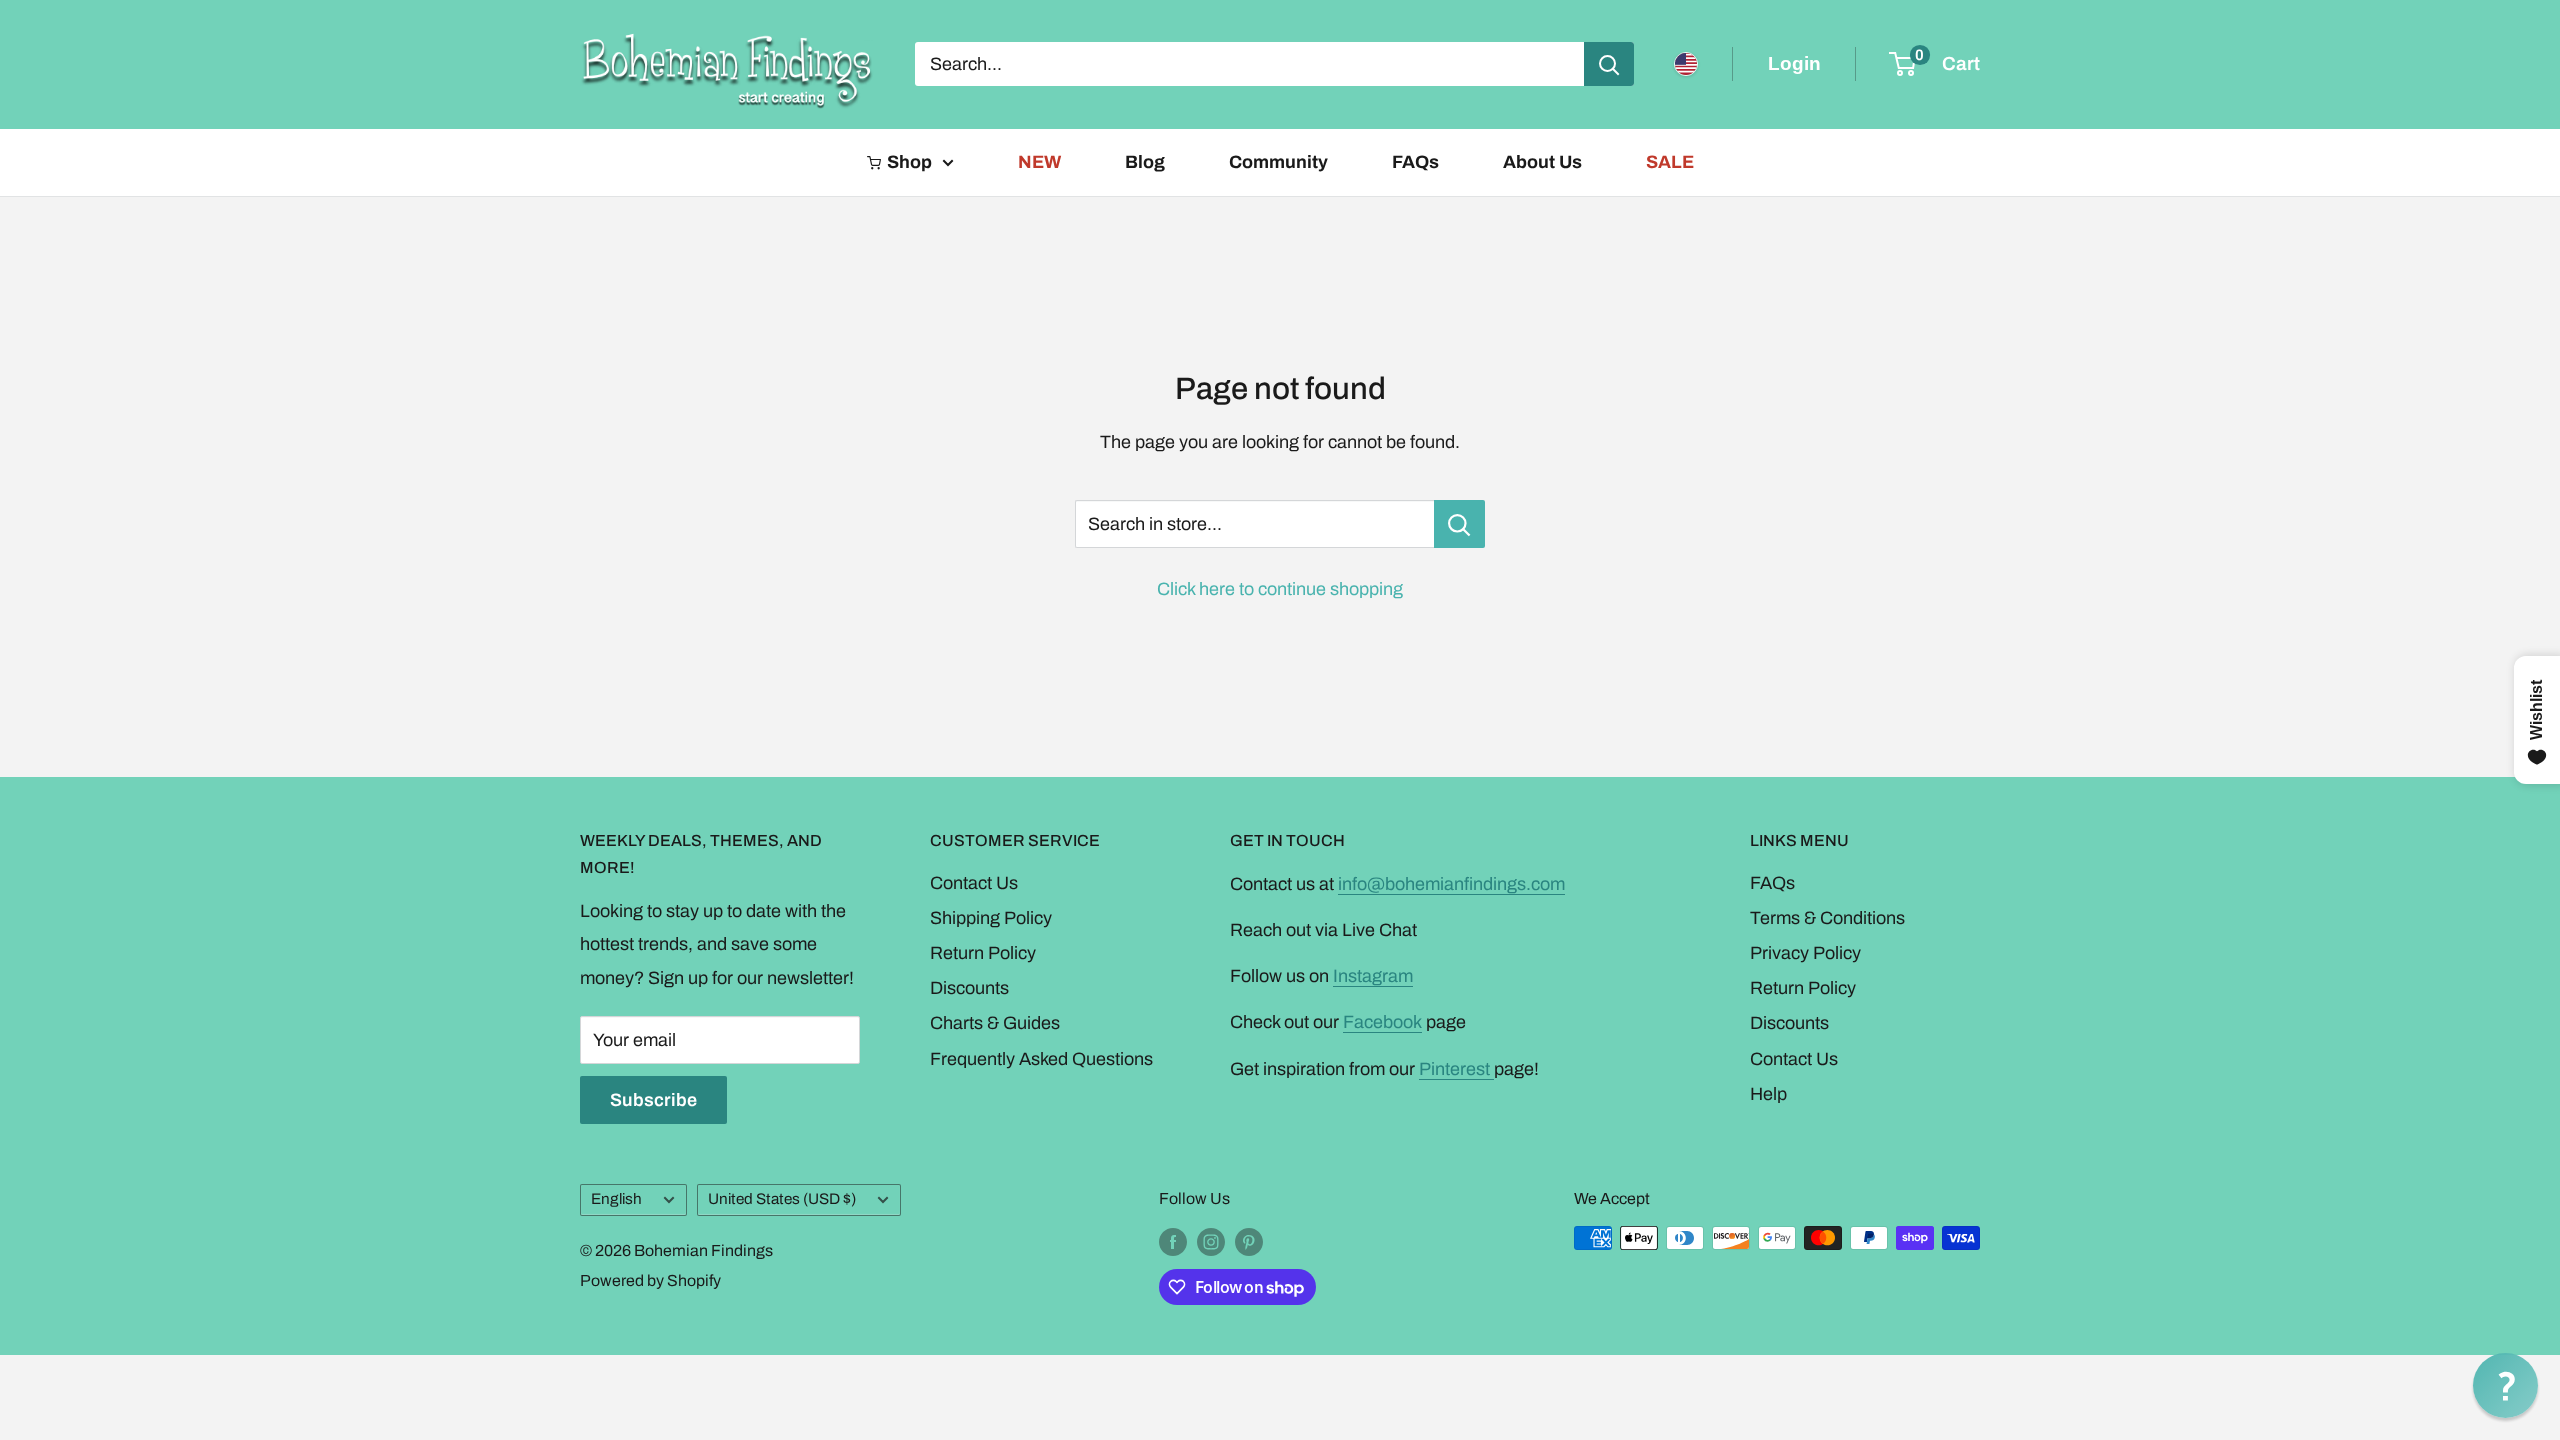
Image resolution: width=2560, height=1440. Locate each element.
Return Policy (983, 953)
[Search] (1609, 64)
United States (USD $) (782, 1199)
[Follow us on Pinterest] (1249, 1241)
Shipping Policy (991, 918)
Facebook (1382, 1022)
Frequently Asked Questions (1041, 1059)
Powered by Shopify (650, 1280)
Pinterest (1456, 1069)
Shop (909, 162)
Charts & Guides (995, 1023)
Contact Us (974, 883)
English (616, 1199)
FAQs (1415, 162)
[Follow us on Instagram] (1211, 1241)
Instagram (1373, 976)
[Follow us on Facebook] (1173, 1241)
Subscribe (653, 1100)
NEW (1039, 162)
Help (1768, 1094)
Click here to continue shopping (1280, 589)
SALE (1670, 162)
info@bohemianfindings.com (1451, 884)
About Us (1542, 162)
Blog (1145, 162)
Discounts (969, 988)
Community (1278, 162)
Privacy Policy (1805, 953)
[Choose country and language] (1686, 64)
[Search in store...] (1459, 524)
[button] (2505, 1385)
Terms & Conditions (1827, 918)
